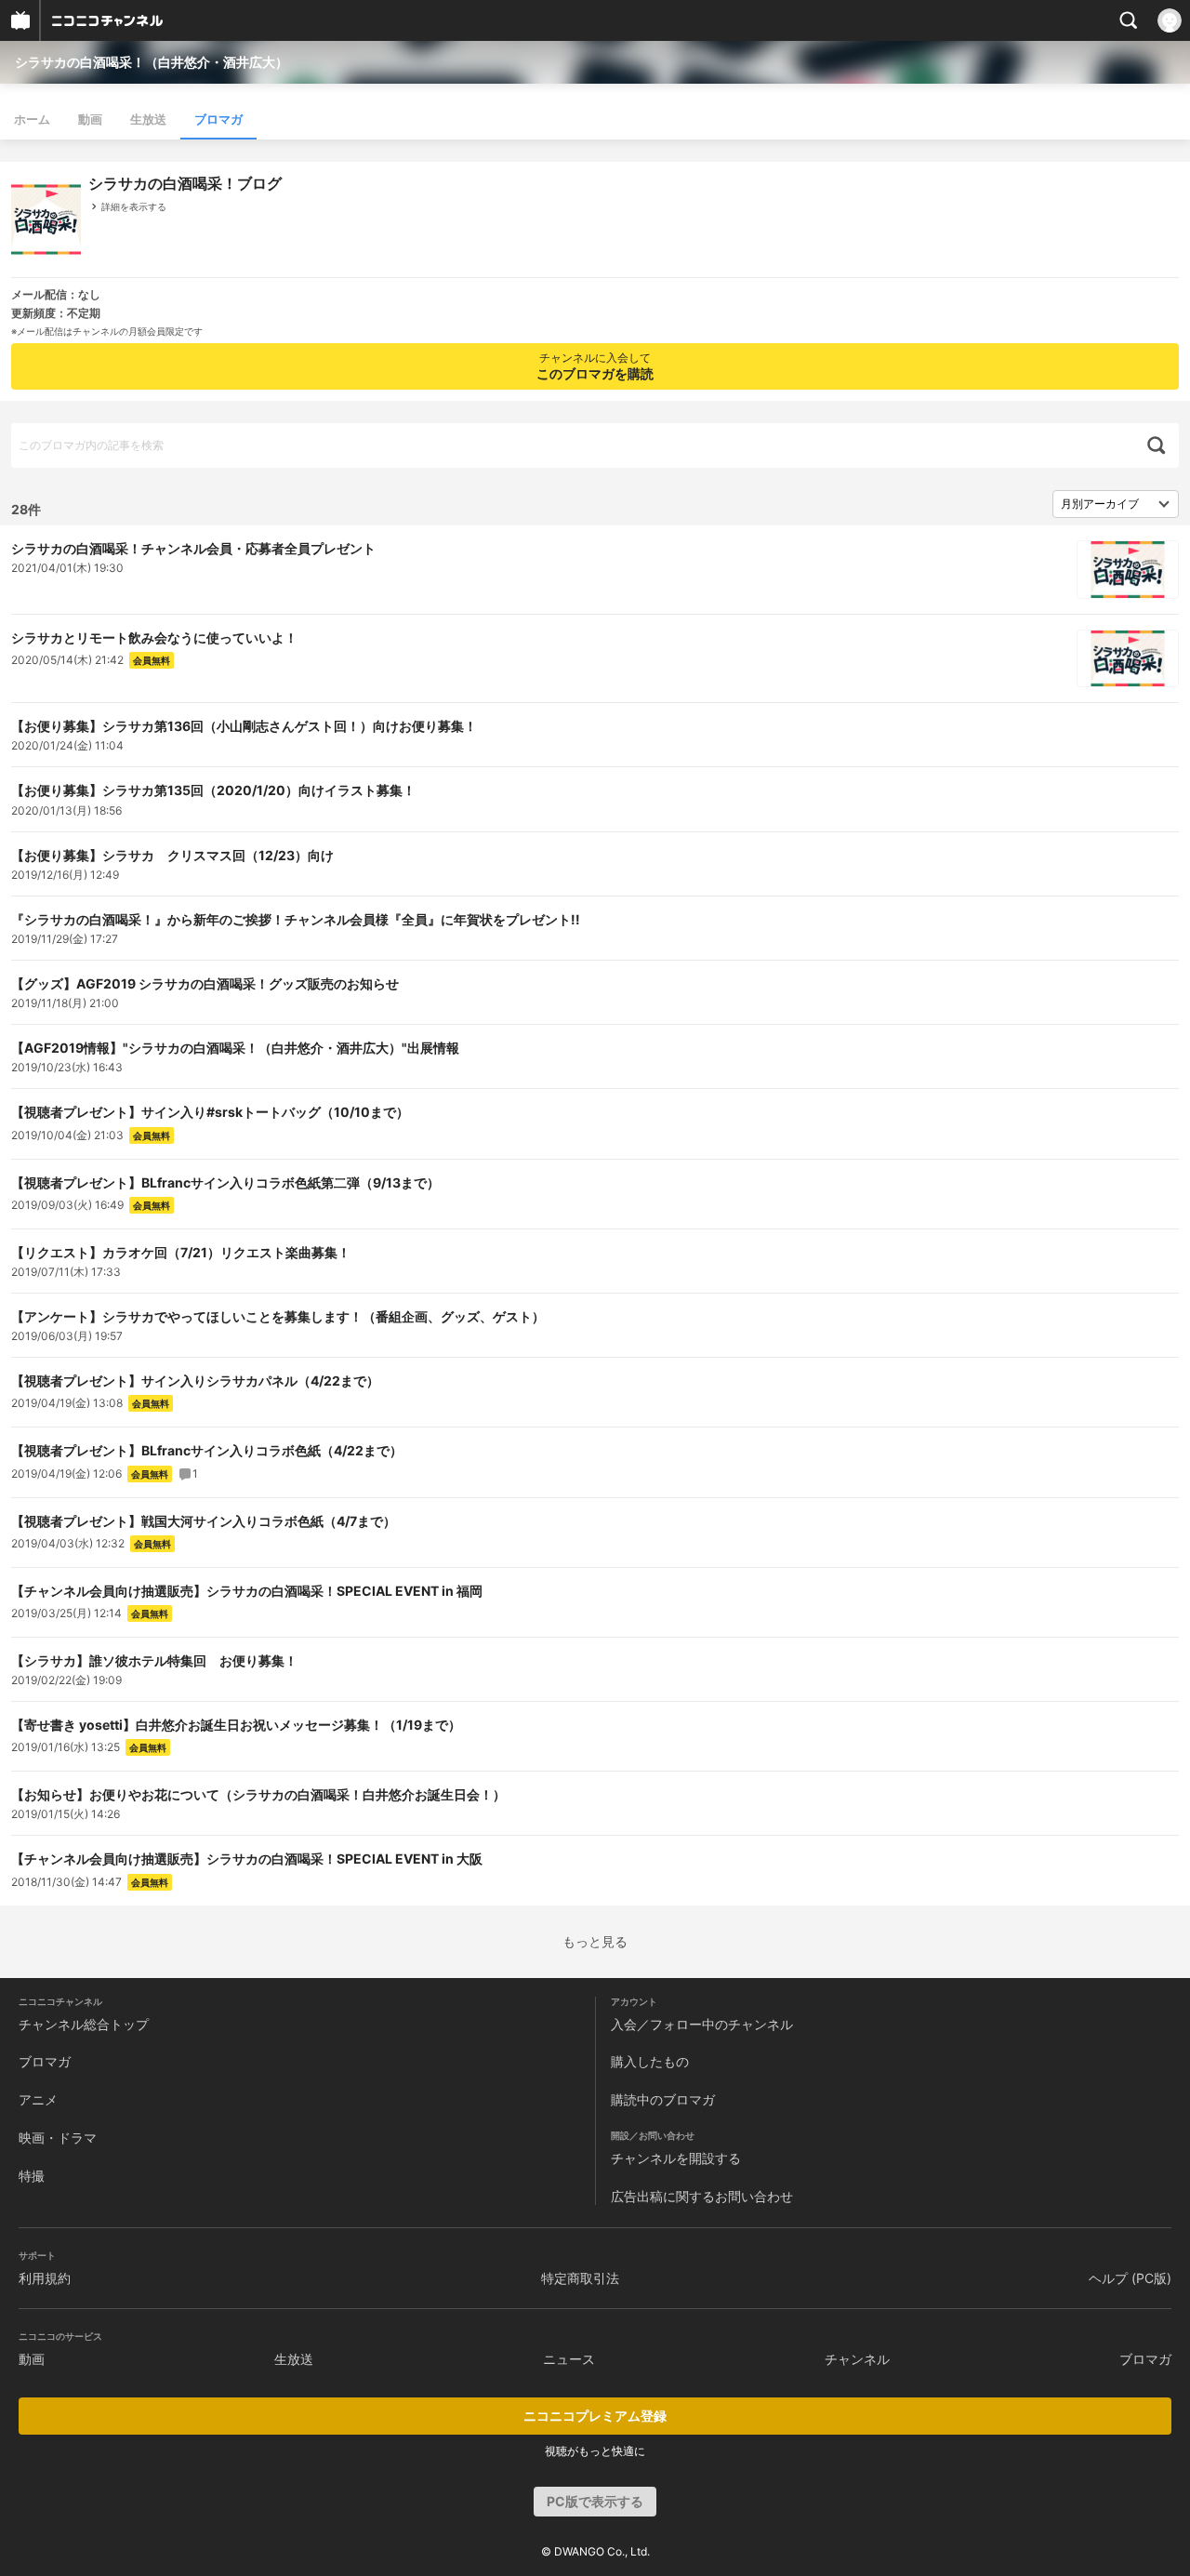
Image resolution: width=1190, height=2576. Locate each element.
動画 (90, 119)
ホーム (32, 119)
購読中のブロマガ (663, 2099)
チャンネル (857, 2359)
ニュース (569, 2359)
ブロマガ (218, 119)
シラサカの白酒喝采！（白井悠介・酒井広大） (152, 62)
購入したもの (650, 2061)
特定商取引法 (580, 2278)
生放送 (148, 119)
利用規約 (45, 2278)
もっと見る (595, 1942)
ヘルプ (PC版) (1130, 2278)
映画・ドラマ (58, 2138)
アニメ (38, 2099)
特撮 (32, 2176)
